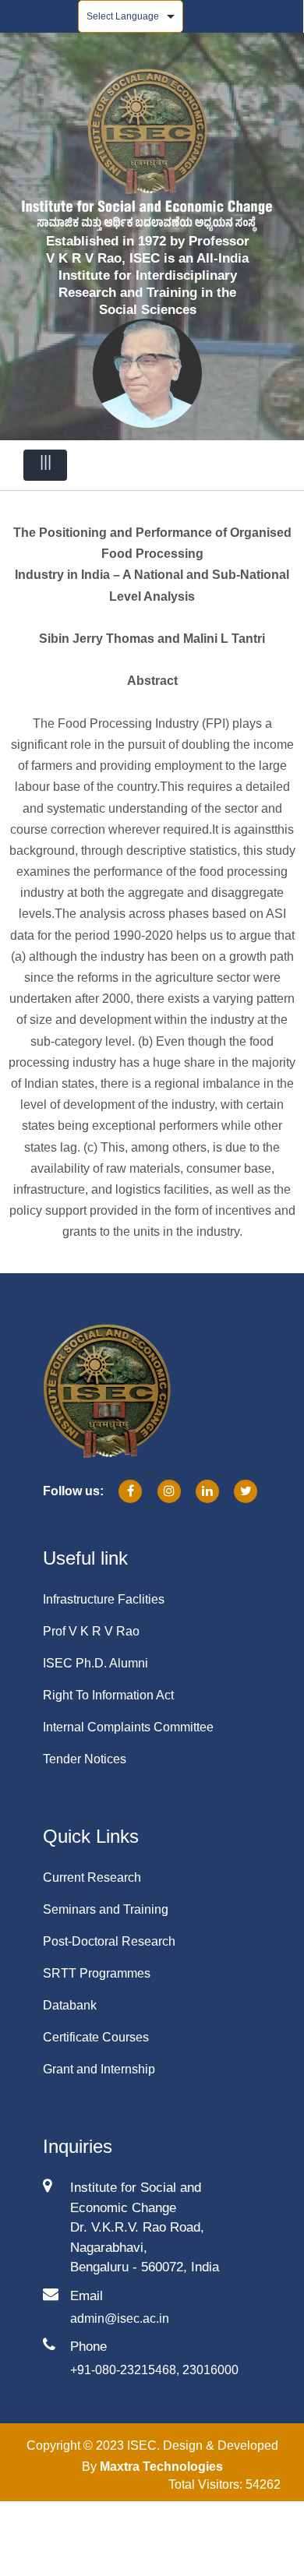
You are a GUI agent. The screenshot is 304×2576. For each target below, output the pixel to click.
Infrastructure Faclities (104, 1599)
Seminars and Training (106, 1909)
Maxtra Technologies (161, 2467)
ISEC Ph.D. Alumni (95, 1663)
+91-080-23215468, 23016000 (154, 2370)
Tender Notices (85, 1759)
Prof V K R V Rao (91, 1631)
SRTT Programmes (97, 1973)
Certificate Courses (96, 2037)
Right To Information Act (108, 1695)
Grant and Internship (99, 2069)
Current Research (92, 1877)
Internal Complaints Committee (128, 1727)
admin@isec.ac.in (120, 2318)
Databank (70, 2005)
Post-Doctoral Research (109, 1941)
